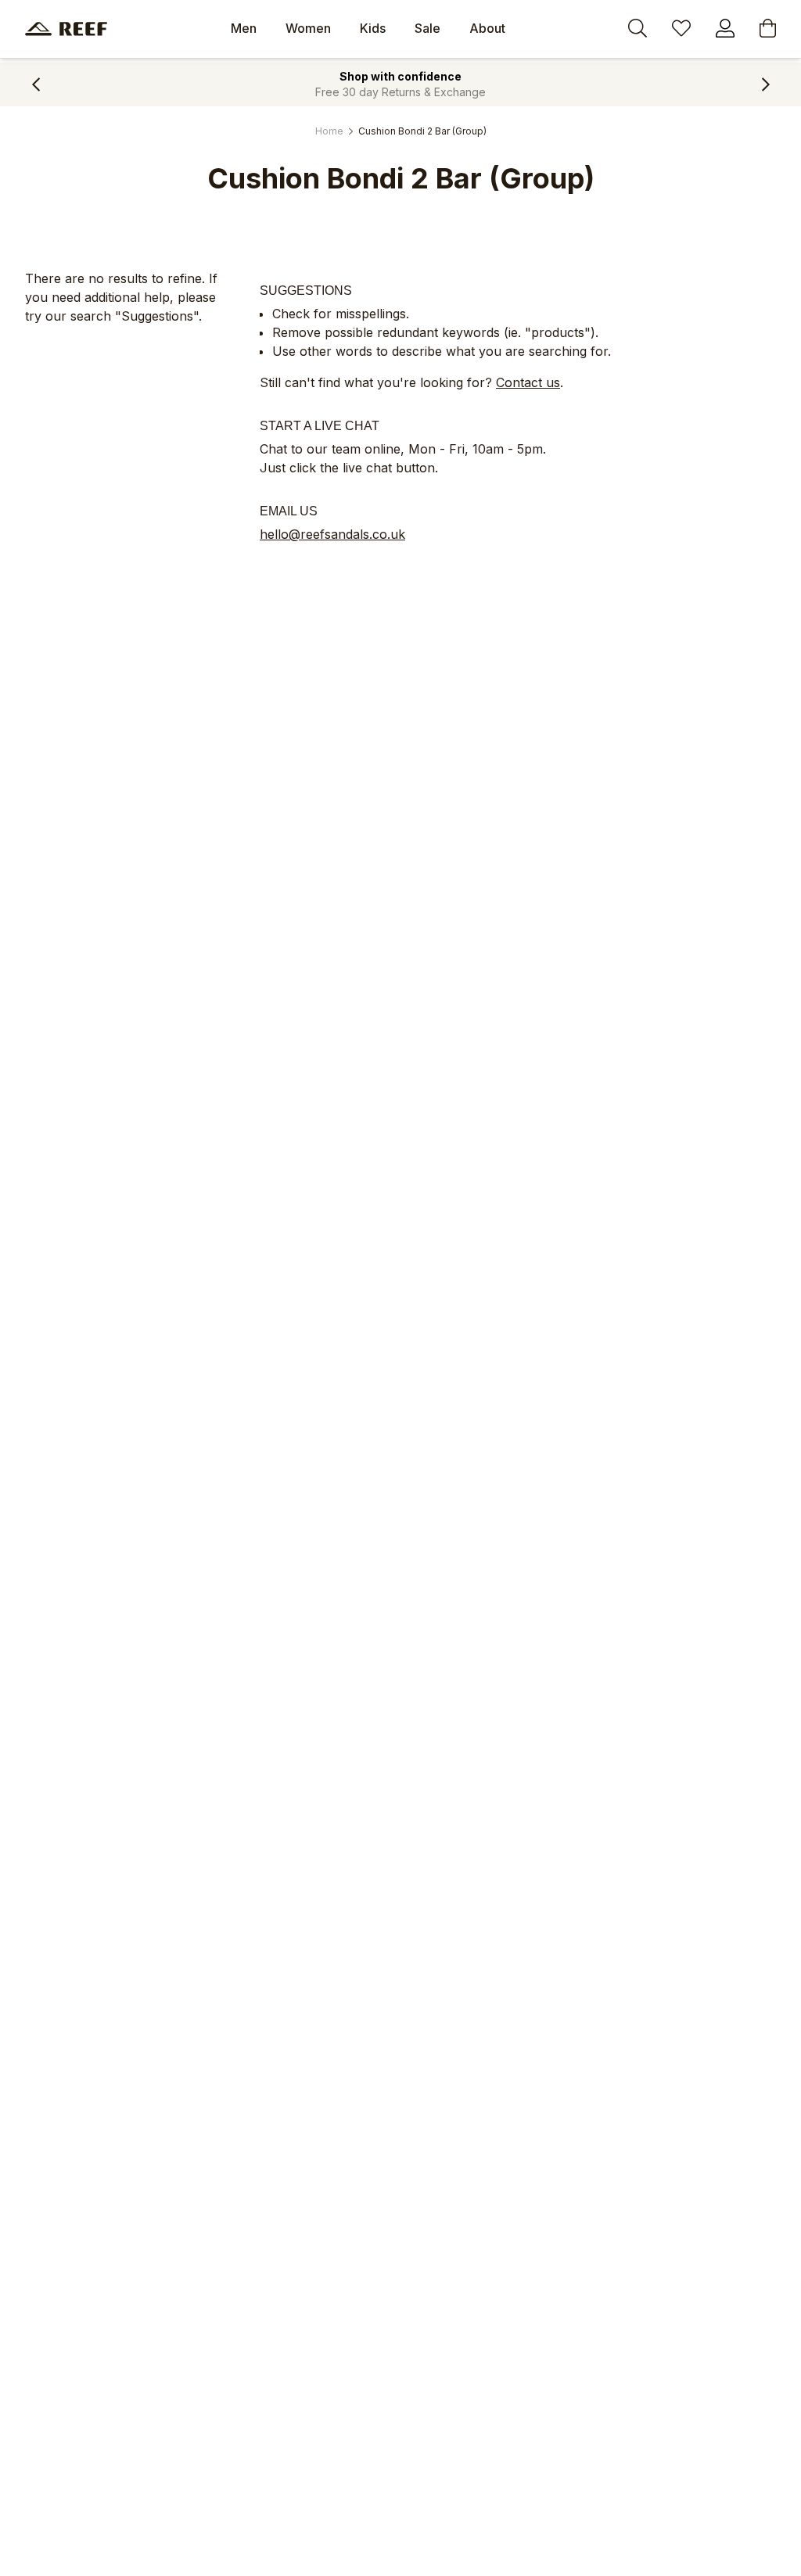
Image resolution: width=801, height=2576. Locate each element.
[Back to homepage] (66, 29)
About (487, 28)
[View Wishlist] (681, 30)
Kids (373, 28)
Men (244, 28)
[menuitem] (244, 29)
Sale (427, 28)
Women (308, 28)
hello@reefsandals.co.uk (332, 534)
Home (329, 131)
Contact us (528, 382)
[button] (36, 84)
